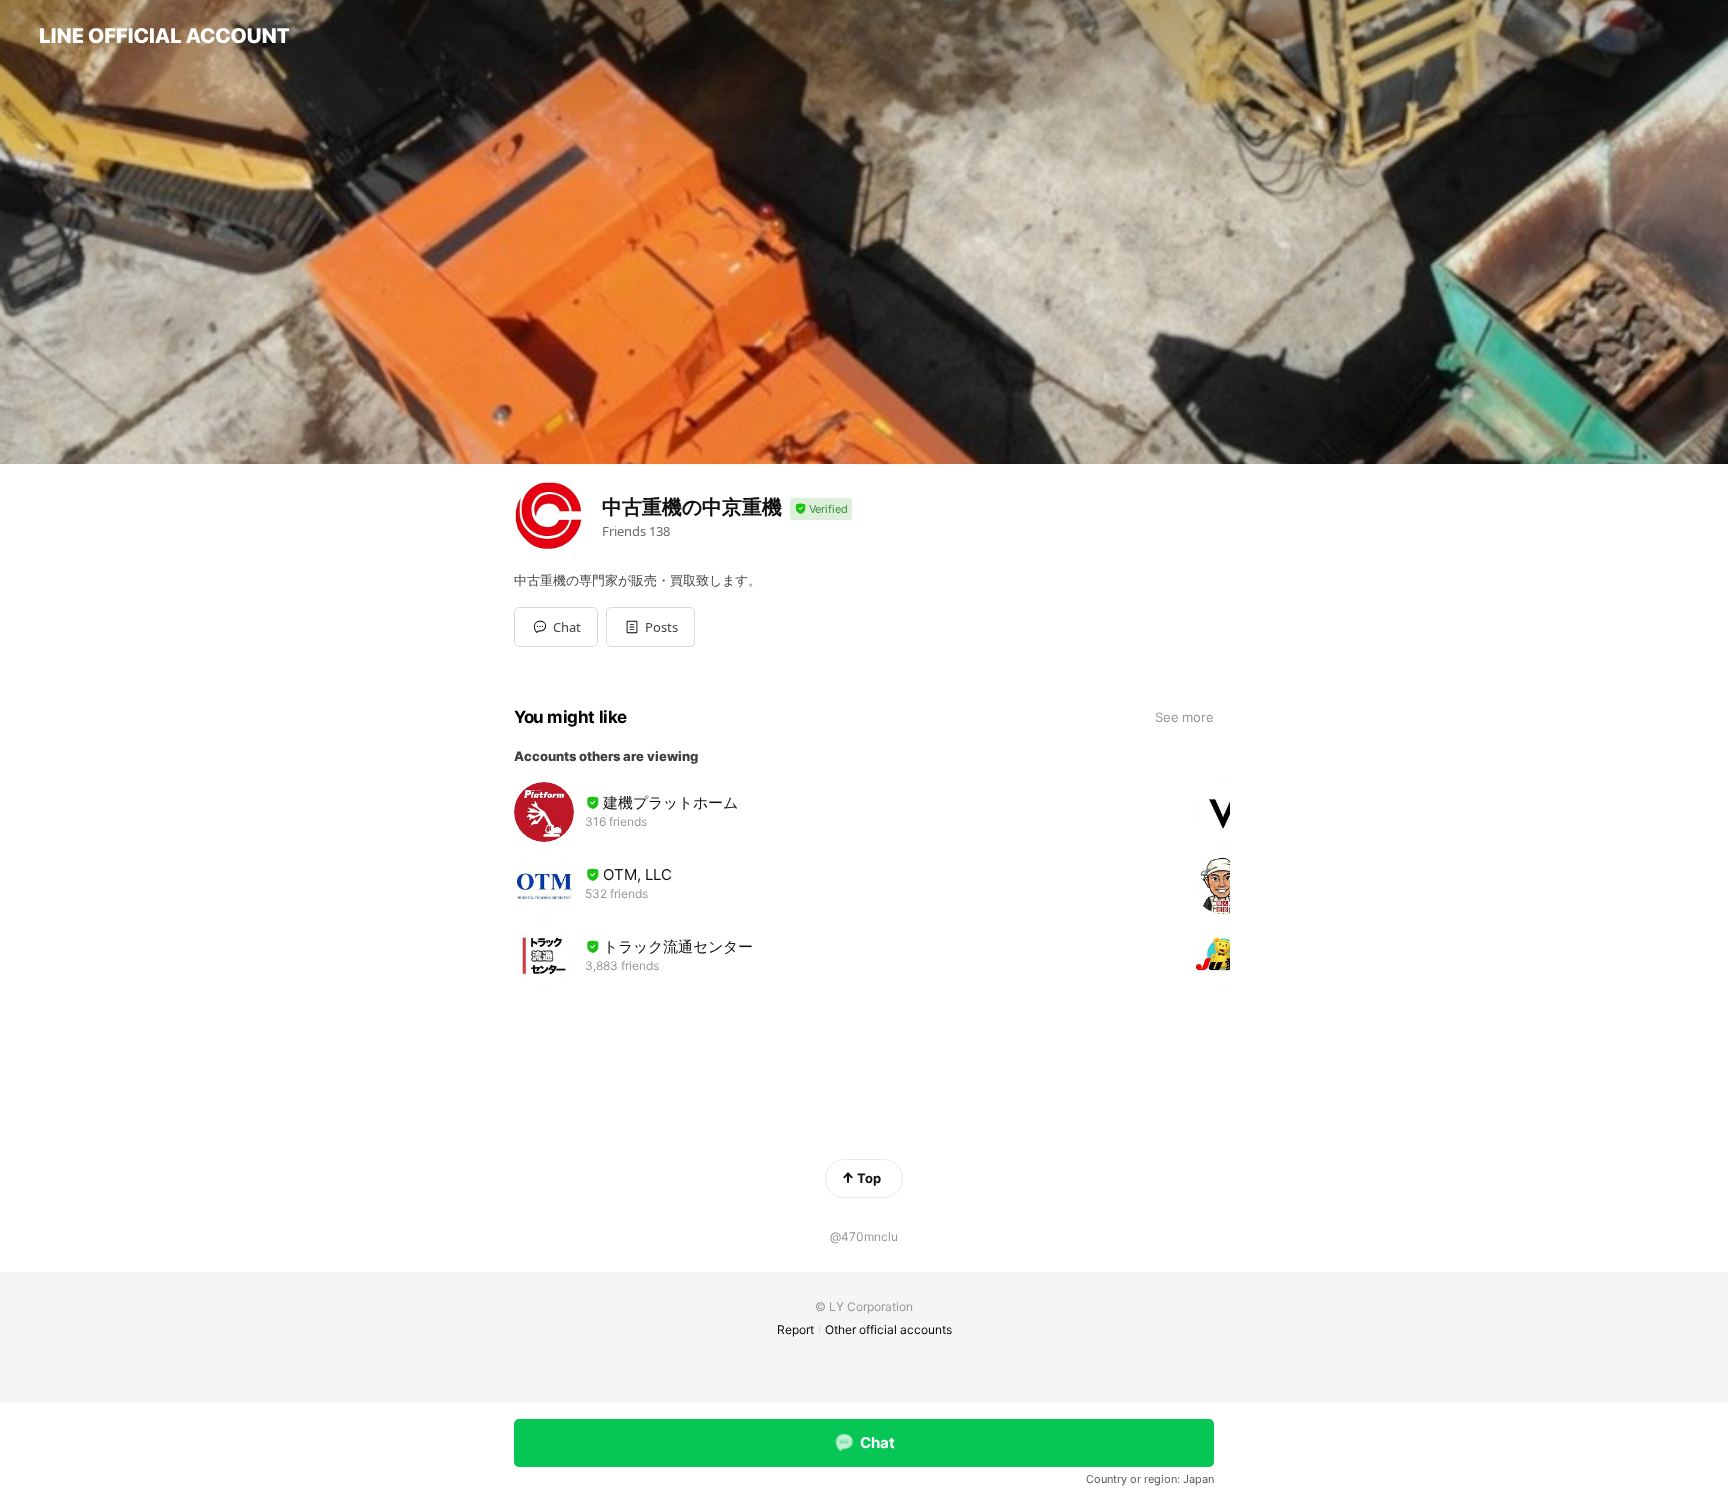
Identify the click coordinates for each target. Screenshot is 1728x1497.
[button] (650, 627)
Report (795, 1329)
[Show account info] (821, 509)
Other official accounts (888, 1329)
